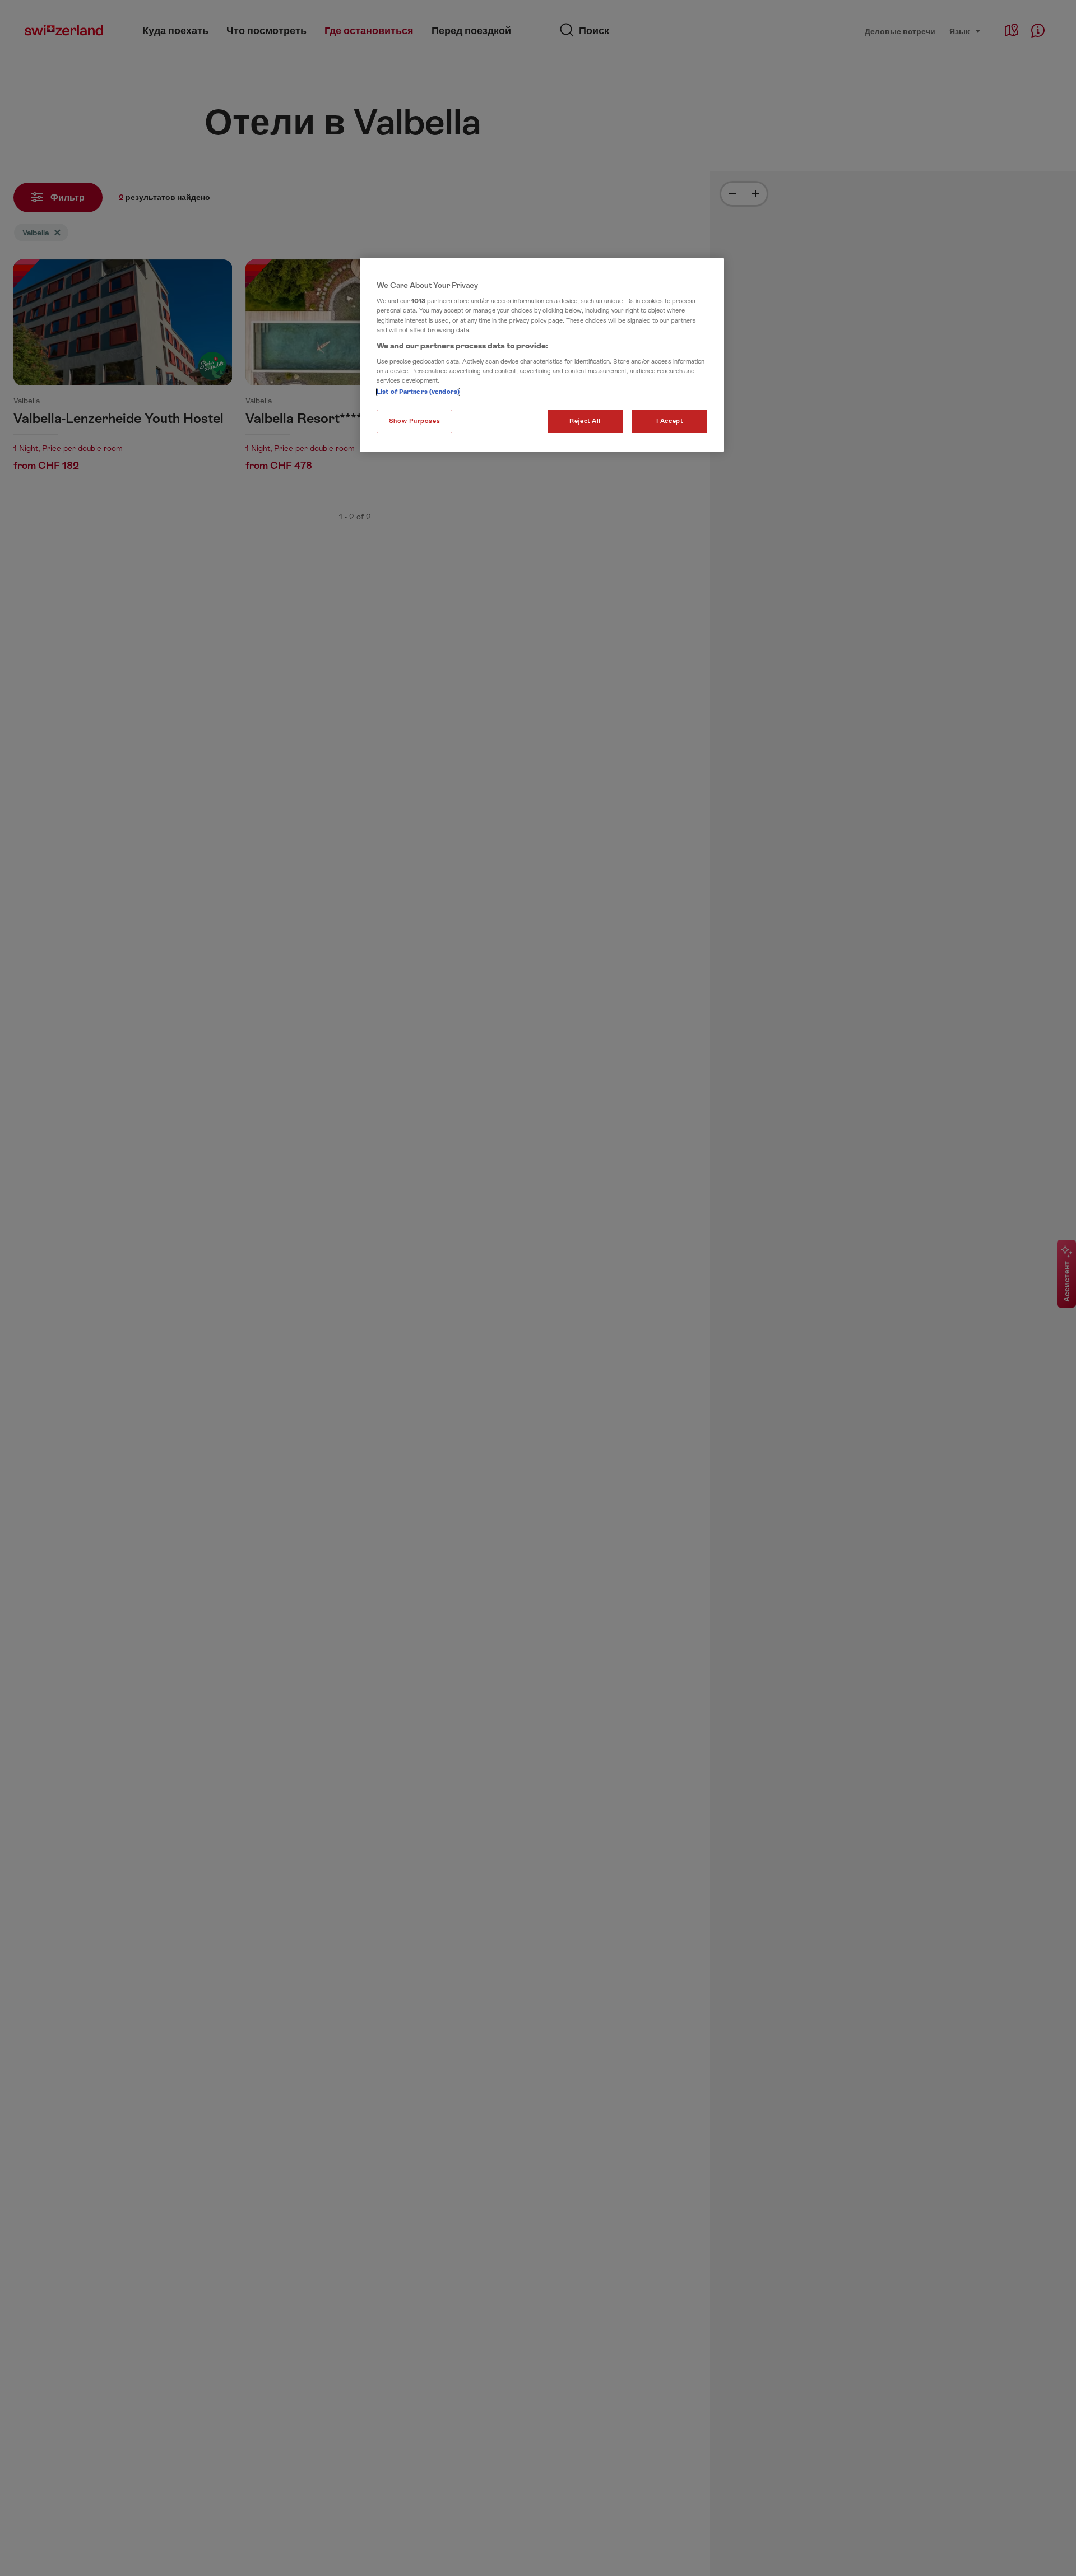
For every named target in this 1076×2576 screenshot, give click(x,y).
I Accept (670, 421)
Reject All (585, 421)
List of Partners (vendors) (418, 392)
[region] (542, 355)
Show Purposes (414, 421)
